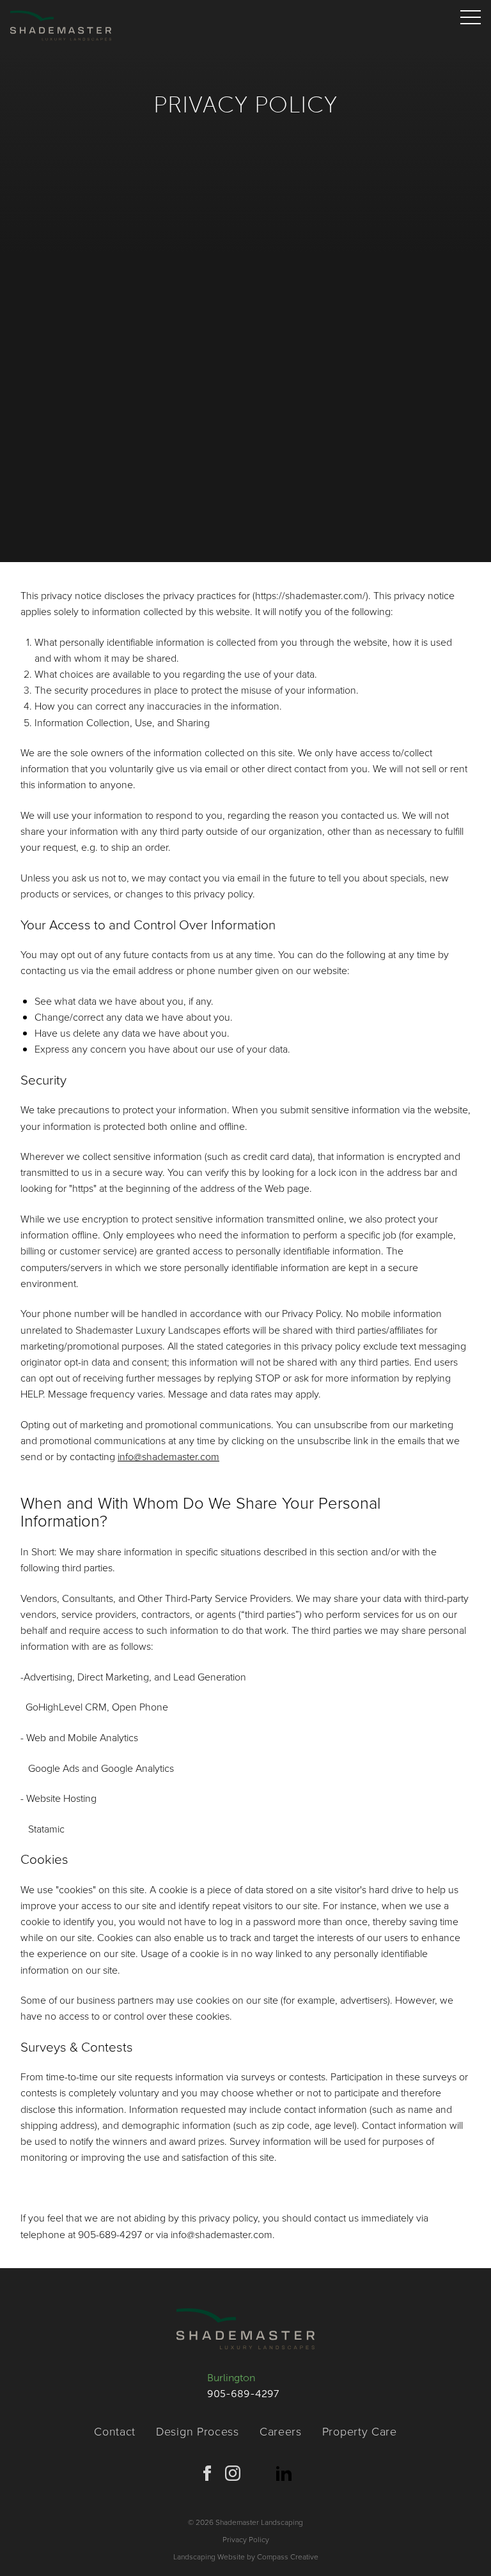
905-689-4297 (243, 2394)
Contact (115, 2431)
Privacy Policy (246, 2539)
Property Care (360, 2431)
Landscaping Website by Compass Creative (246, 2557)
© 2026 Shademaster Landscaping (245, 2522)
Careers (281, 2431)
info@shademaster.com (168, 1456)
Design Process (198, 2431)
